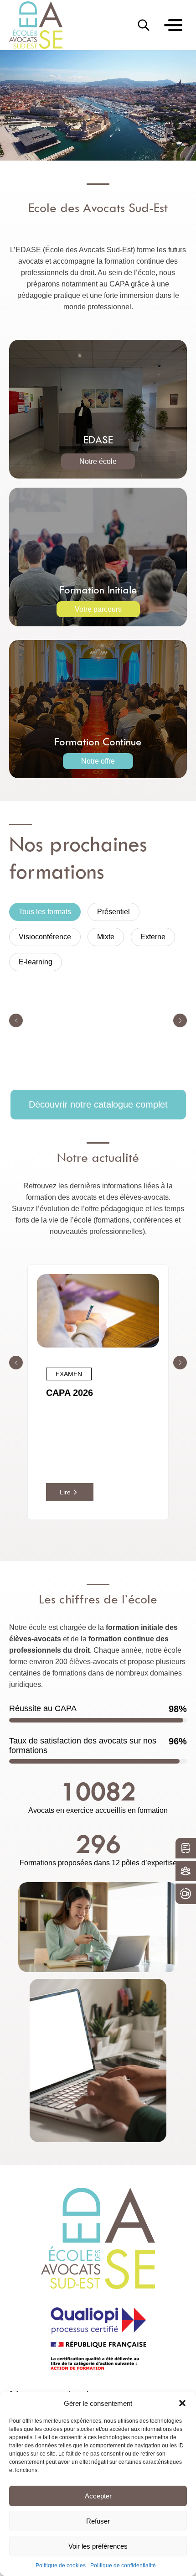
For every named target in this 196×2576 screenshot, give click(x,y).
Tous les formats (45, 912)
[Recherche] (144, 25)
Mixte (106, 937)
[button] (182, 2403)
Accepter (98, 2496)
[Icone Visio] (186, 1894)
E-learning (36, 962)
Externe (153, 937)
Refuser (98, 2521)
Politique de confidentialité (123, 2566)
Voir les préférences (98, 2546)
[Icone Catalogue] (186, 1848)
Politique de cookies (61, 2566)
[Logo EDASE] (36, 25)
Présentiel (113, 912)
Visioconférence (45, 937)
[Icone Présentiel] (186, 1871)
